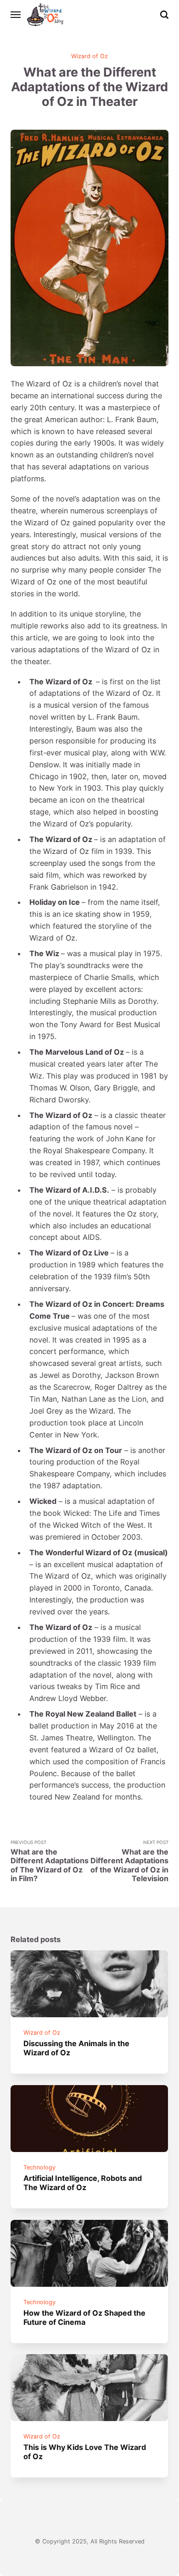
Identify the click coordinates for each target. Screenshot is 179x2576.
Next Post (129, 1861)
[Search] (164, 15)
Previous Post (50, 1861)
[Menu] (16, 15)
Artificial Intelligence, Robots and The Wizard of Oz (83, 2182)
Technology (40, 2167)
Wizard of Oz (89, 56)
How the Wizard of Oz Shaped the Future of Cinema (85, 2317)
